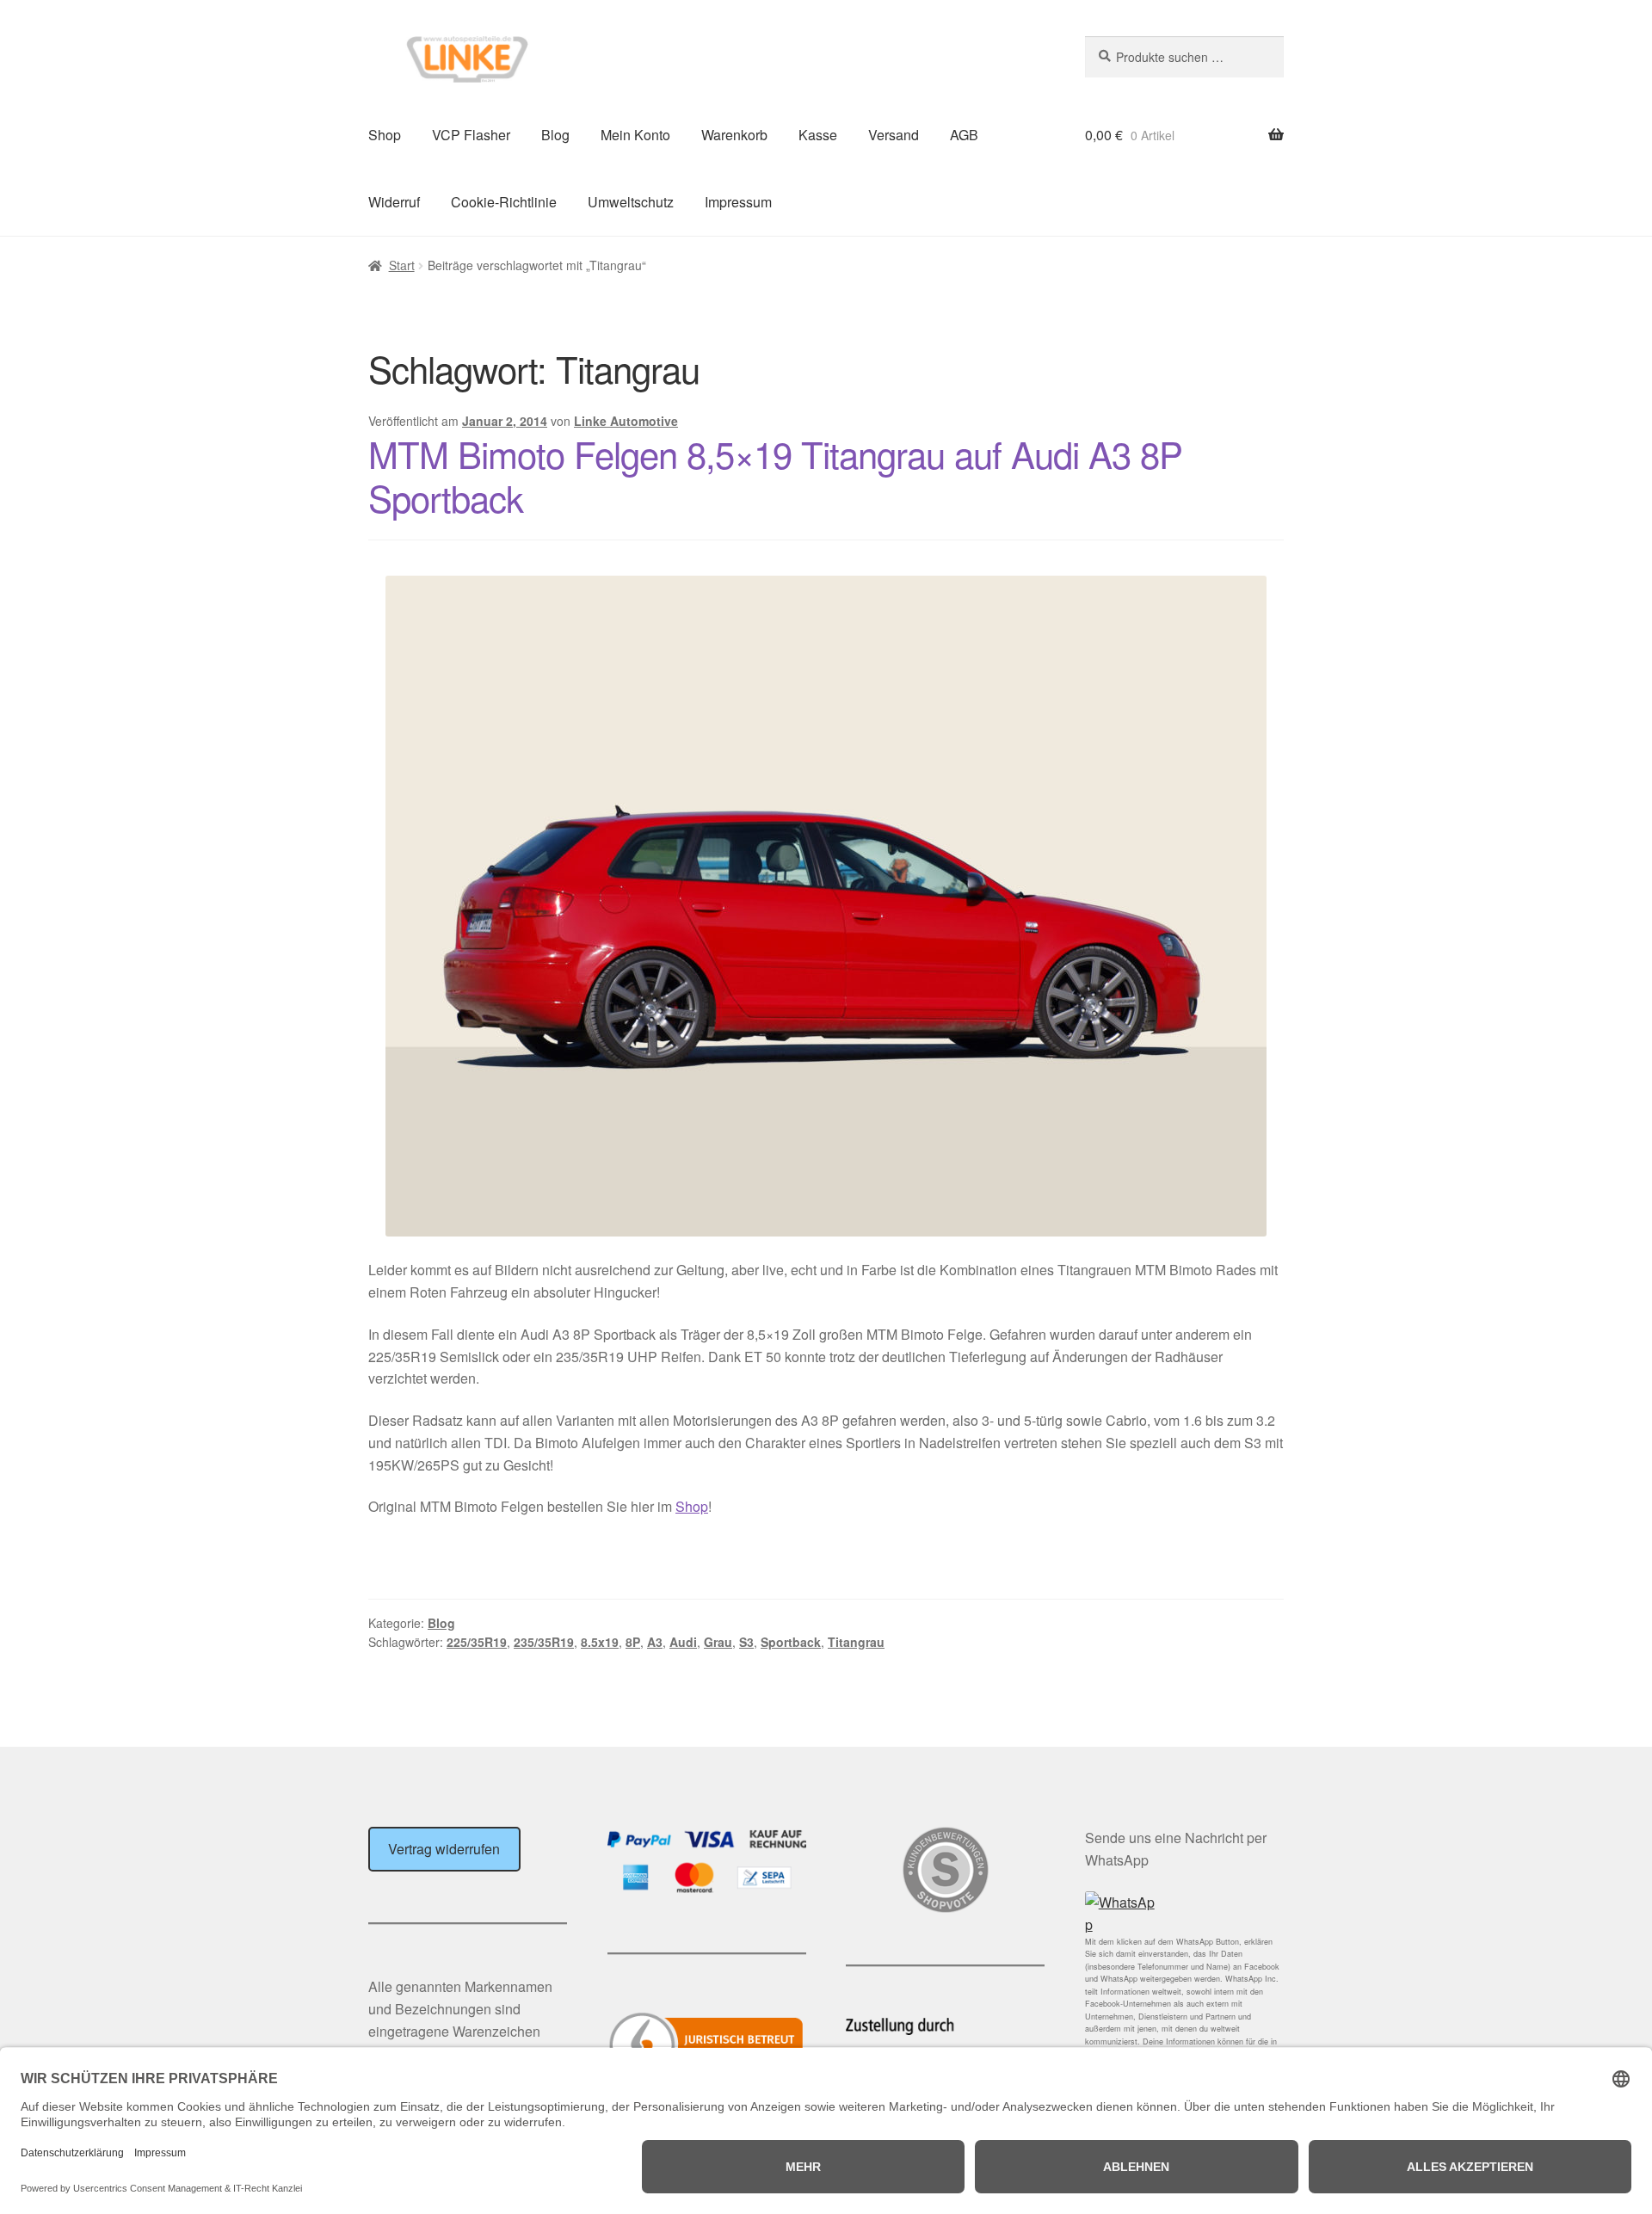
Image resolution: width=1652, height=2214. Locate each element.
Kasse (818, 135)
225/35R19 (477, 1642)
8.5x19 (600, 1642)
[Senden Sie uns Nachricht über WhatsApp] (1184, 1914)
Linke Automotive (626, 421)
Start (402, 265)
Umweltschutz (631, 202)
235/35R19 (544, 1642)
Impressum (738, 202)
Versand (894, 135)
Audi (683, 1642)
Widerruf (394, 202)
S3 (746, 1642)
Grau (718, 1642)
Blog (555, 135)
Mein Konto (635, 135)
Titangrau (856, 1642)
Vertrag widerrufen (444, 1849)
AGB (964, 135)
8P (633, 1642)
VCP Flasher (471, 135)
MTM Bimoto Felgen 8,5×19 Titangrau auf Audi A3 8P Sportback (775, 475)
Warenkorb (734, 135)
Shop (385, 135)
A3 (655, 1642)
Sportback (791, 1642)
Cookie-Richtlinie (504, 202)
